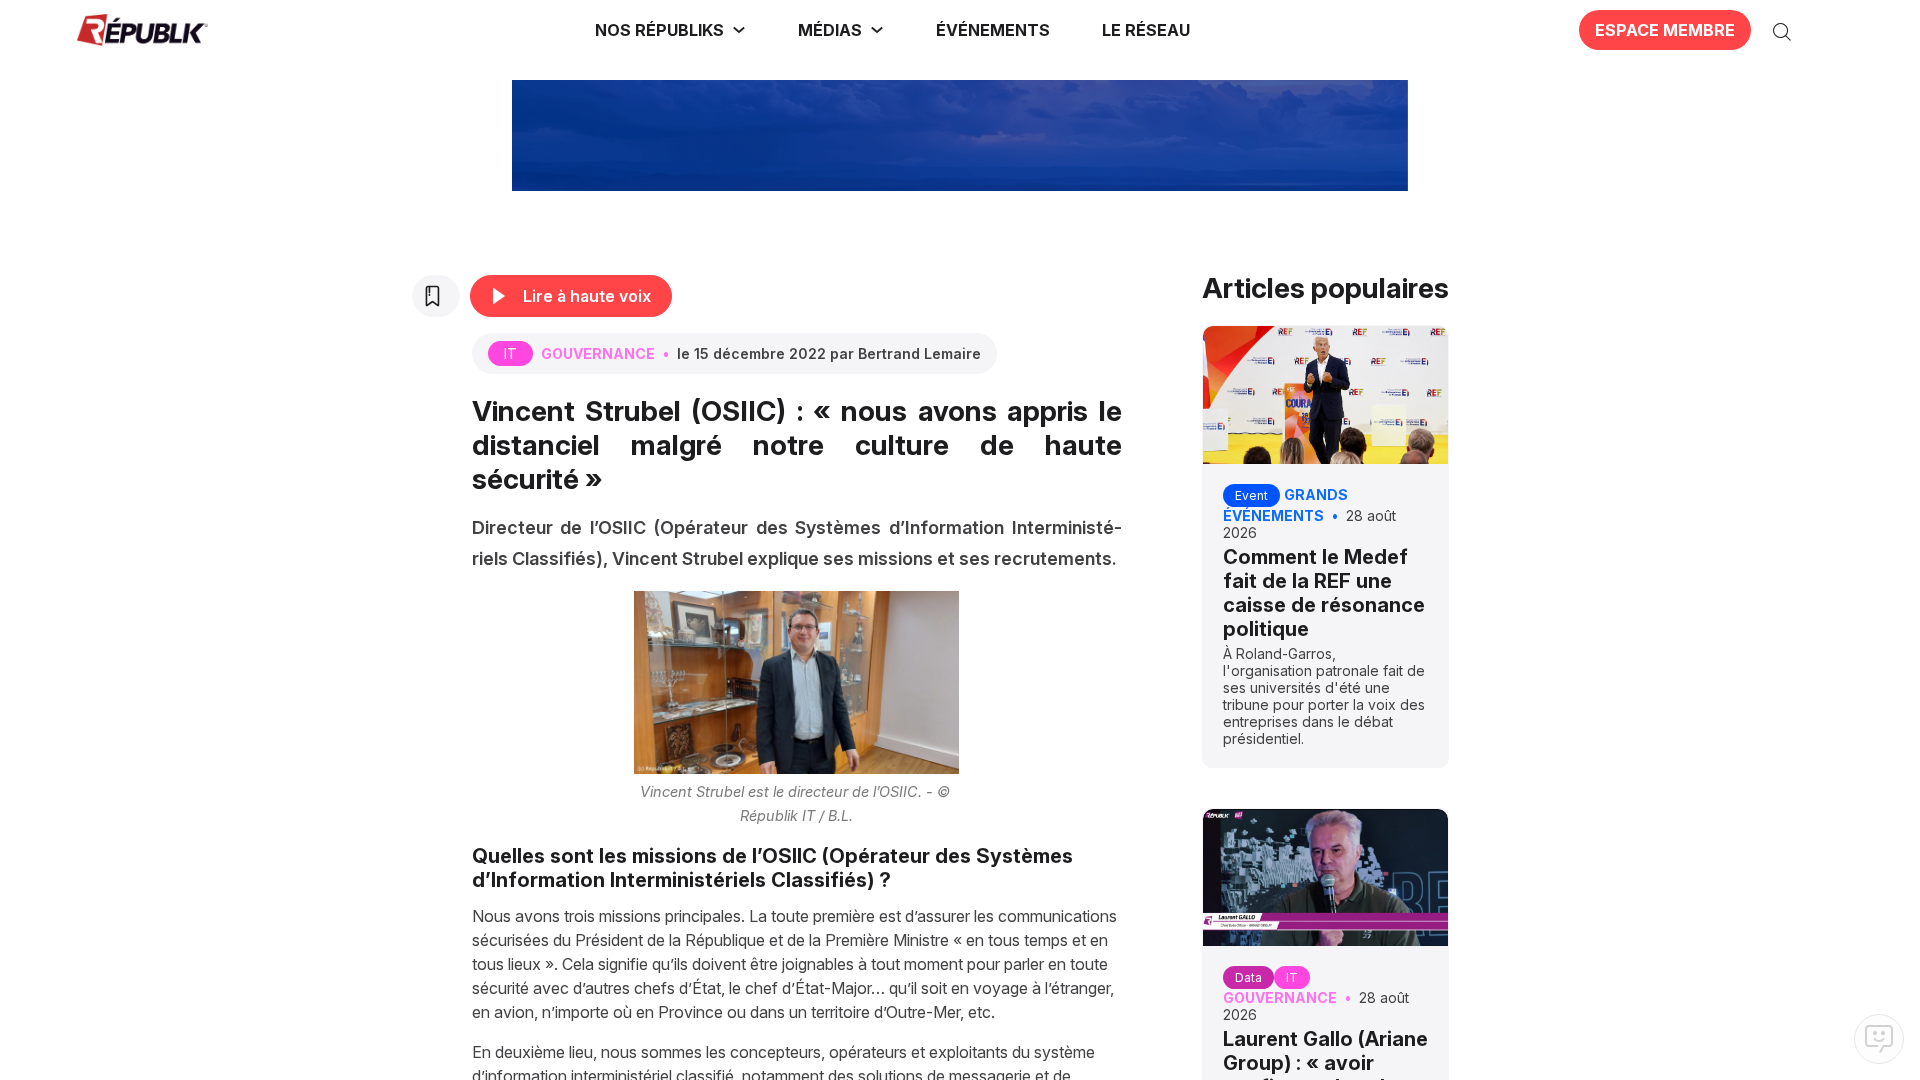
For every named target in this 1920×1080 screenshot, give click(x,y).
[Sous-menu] (739, 30)
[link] (670, 30)
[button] (993, 30)
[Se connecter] (1825, 30)
